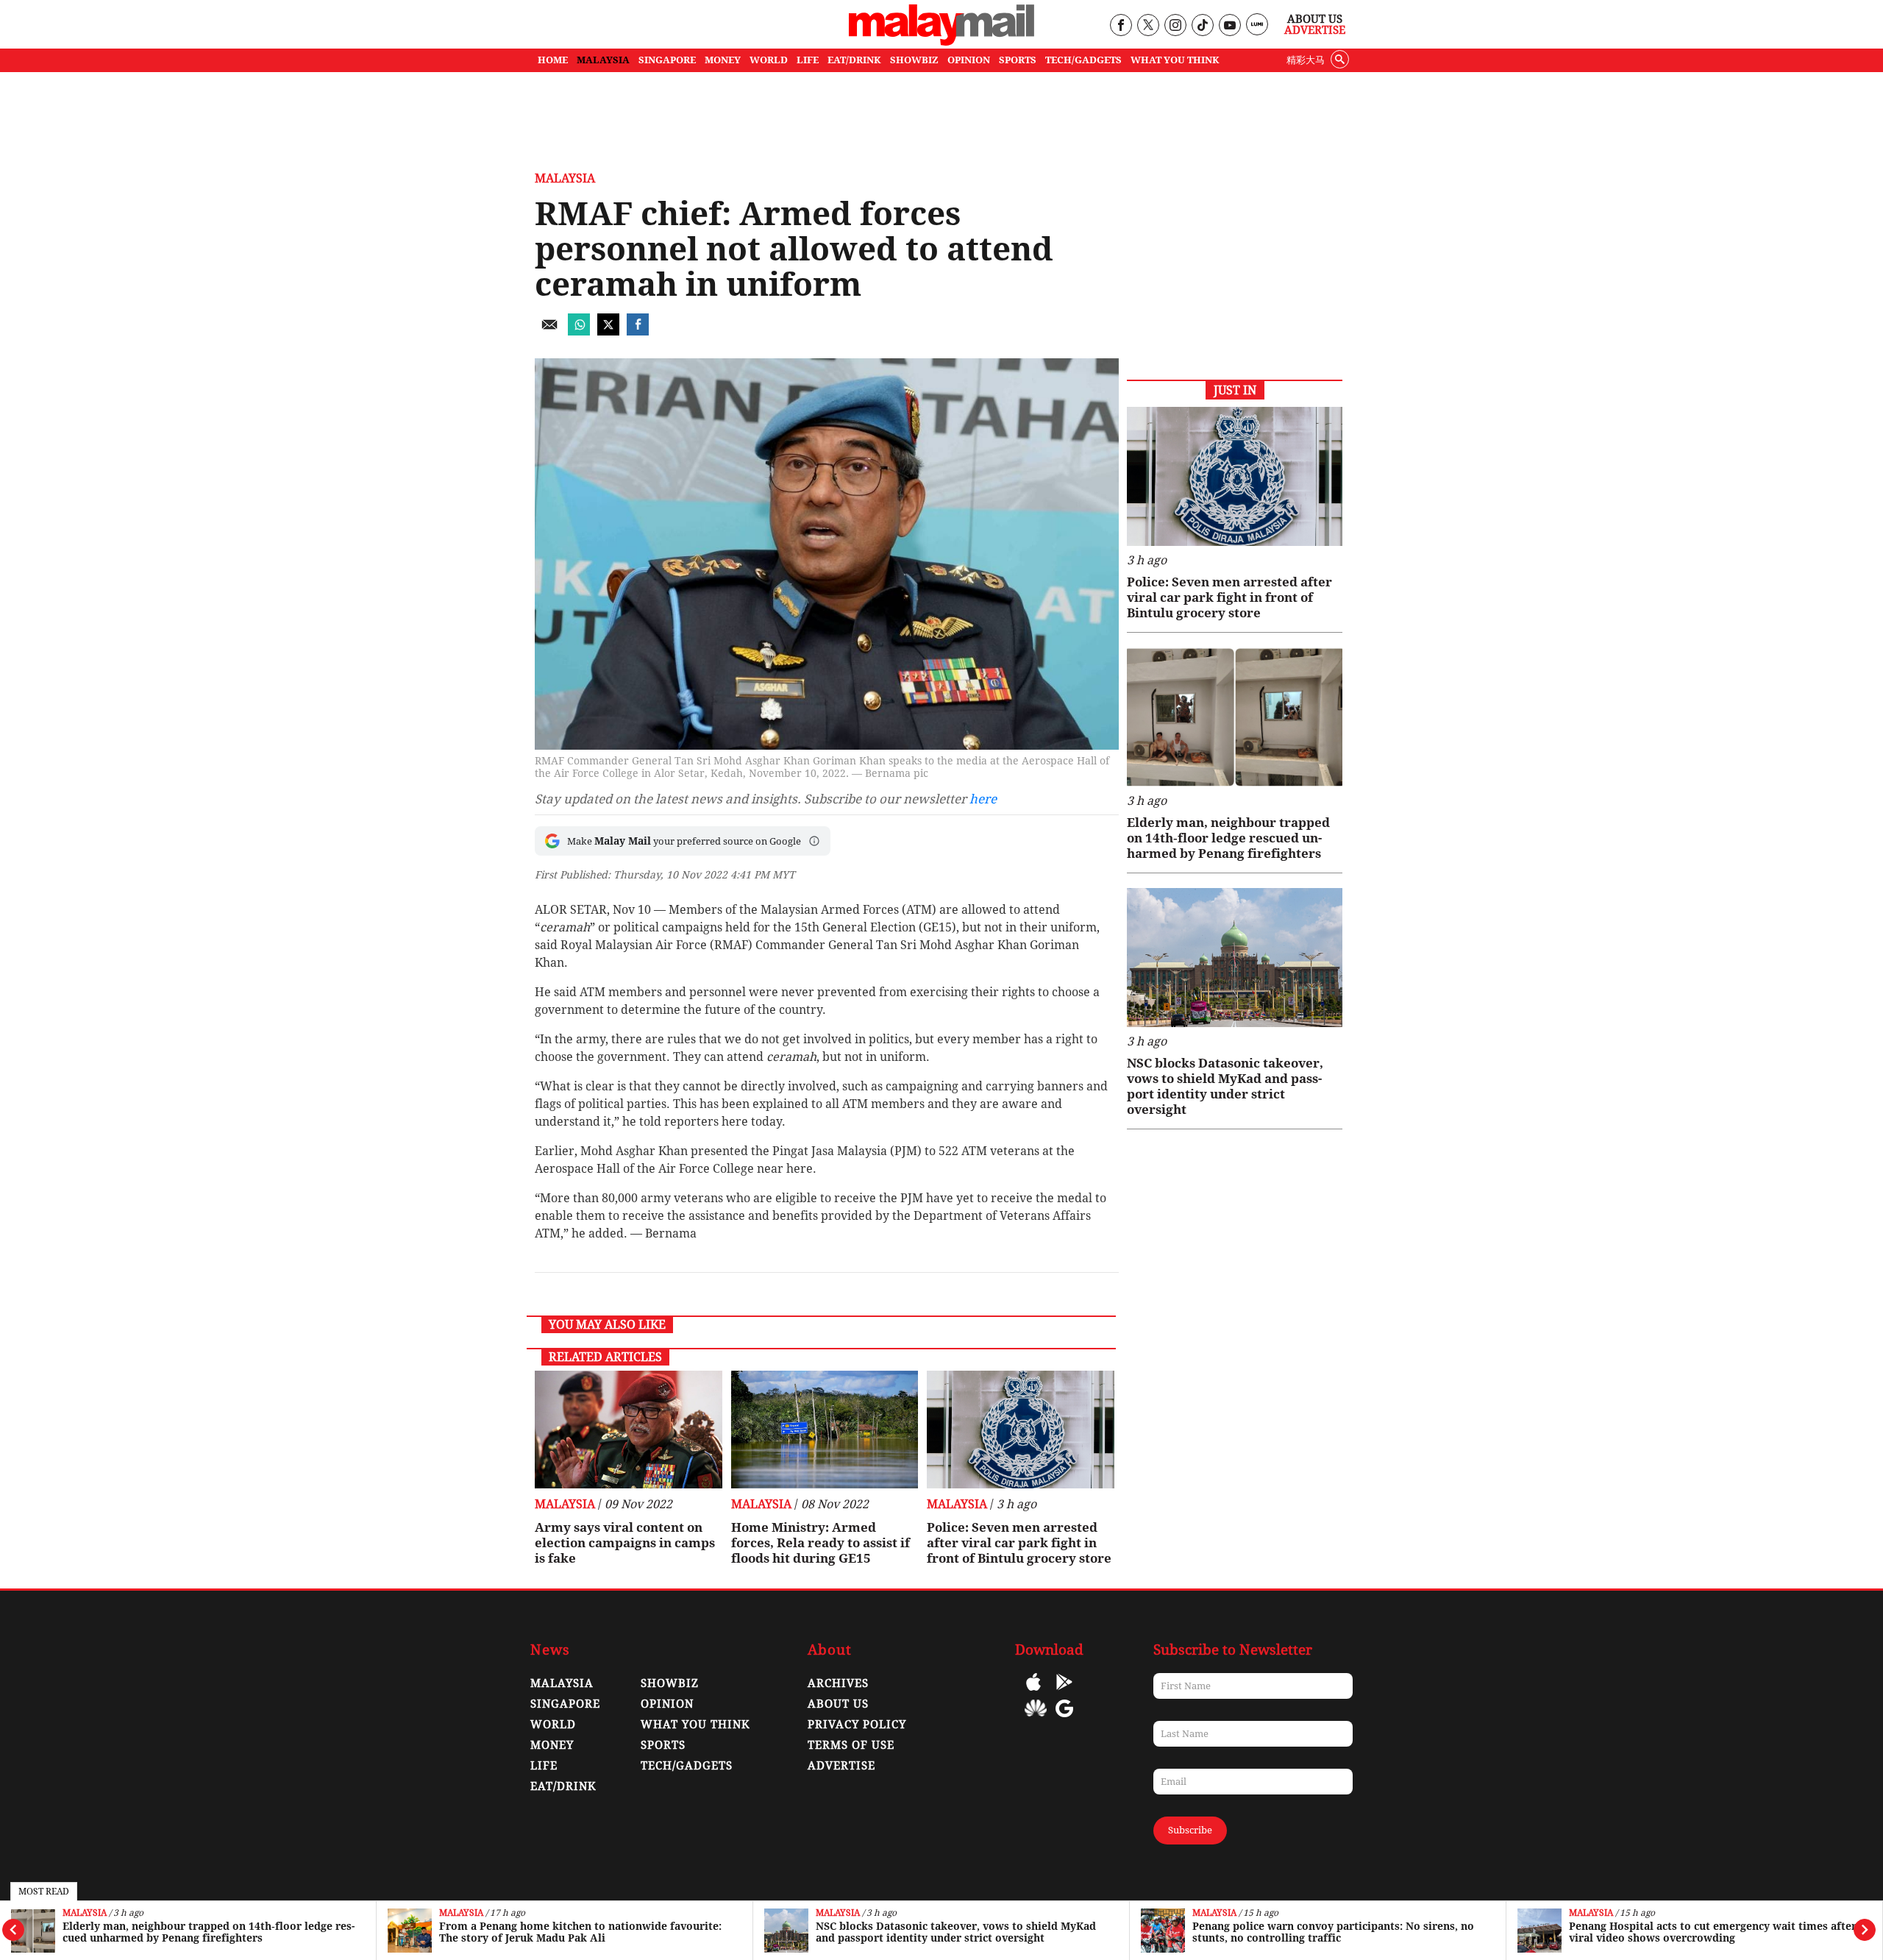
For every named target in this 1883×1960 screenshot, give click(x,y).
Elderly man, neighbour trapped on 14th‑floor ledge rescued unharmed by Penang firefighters (209, 1932)
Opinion (667, 1704)
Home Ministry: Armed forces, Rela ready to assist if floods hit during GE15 (821, 1543)
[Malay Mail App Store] (1033, 1693)
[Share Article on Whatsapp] (579, 331)
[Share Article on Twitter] (608, 331)
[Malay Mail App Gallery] (1036, 1719)
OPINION (969, 60)
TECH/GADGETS (1083, 60)
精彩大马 (1306, 60)
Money (552, 1745)
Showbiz (670, 1683)
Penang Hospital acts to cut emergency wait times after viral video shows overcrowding (1713, 1932)
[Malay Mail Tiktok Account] (1202, 26)
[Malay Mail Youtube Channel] (1229, 26)
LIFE (808, 60)
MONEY (723, 60)
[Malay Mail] (941, 42)
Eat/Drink (563, 1786)
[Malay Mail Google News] (1064, 1719)
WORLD (769, 60)
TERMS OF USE (851, 1745)
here (983, 799)
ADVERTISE (841, 1766)
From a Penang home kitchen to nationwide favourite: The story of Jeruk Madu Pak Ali (580, 1932)
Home (553, 60)
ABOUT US (838, 1704)
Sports (663, 1745)
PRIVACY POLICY (857, 1725)
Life (544, 1766)
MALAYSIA (603, 60)
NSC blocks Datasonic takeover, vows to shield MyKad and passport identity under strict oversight (956, 1932)
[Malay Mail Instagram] (1175, 26)
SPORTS (1018, 60)
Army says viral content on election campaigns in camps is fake (625, 1543)
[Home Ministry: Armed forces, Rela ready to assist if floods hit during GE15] (825, 1430)
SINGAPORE (667, 60)
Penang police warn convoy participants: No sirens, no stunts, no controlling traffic (1333, 1932)
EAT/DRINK (854, 60)
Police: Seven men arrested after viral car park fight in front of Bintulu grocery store (1019, 1543)
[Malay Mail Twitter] (1148, 26)
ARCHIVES (838, 1683)
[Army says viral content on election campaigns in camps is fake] (629, 1430)
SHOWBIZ (914, 60)
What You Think (1175, 60)
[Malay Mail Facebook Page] (1121, 26)
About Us (1315, 19)
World (553, 1725)
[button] (814, 841)
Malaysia (85, 1913)
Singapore (565, 1704)
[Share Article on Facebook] (638, 331)
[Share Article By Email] (549, 331)
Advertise (1315, 30)
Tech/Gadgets (687, 1766)
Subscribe (1190, 1830)
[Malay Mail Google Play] (1064, 1693)
